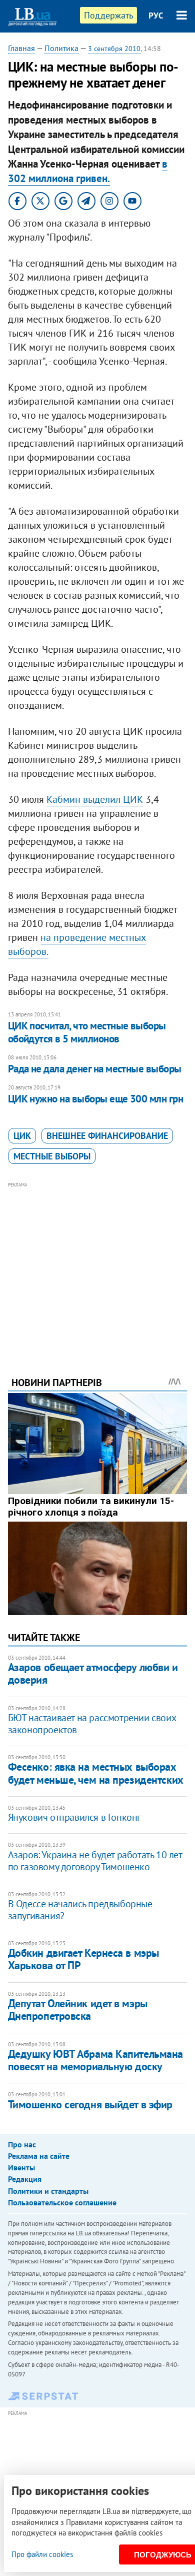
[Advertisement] (98, 1265)
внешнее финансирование (107, 1136)
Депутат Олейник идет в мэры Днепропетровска (78, 2010)
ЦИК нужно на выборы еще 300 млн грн (96, 1099)
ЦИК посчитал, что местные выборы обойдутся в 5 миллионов (87, 1032)
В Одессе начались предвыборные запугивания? (80, 1910)
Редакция (25, 2179)
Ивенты (21, 2167)
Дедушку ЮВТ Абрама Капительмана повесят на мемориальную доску (95, 2060)
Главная (21, 48)
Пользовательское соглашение (62, 2202)
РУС (156, 16)
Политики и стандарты (48, 2191)
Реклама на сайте (39, 2156)
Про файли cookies (42, 2554)
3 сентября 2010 (114, 49)
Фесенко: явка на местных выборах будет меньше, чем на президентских (96, 1773)
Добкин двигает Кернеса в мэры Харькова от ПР (83, 1959)
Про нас (22, 2144)
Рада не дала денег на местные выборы (95, 1069)
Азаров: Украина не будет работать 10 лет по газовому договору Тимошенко (95, 1861)
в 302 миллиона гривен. (88, 171)
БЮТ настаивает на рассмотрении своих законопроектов (92, 1724)
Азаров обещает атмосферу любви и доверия (93, 1673)
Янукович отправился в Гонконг (74, 1817)
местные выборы (52, 1156)
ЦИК (22, 1136)
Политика (61, 48)
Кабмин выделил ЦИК (95, 799)
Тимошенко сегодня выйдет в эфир (90, 2104)
